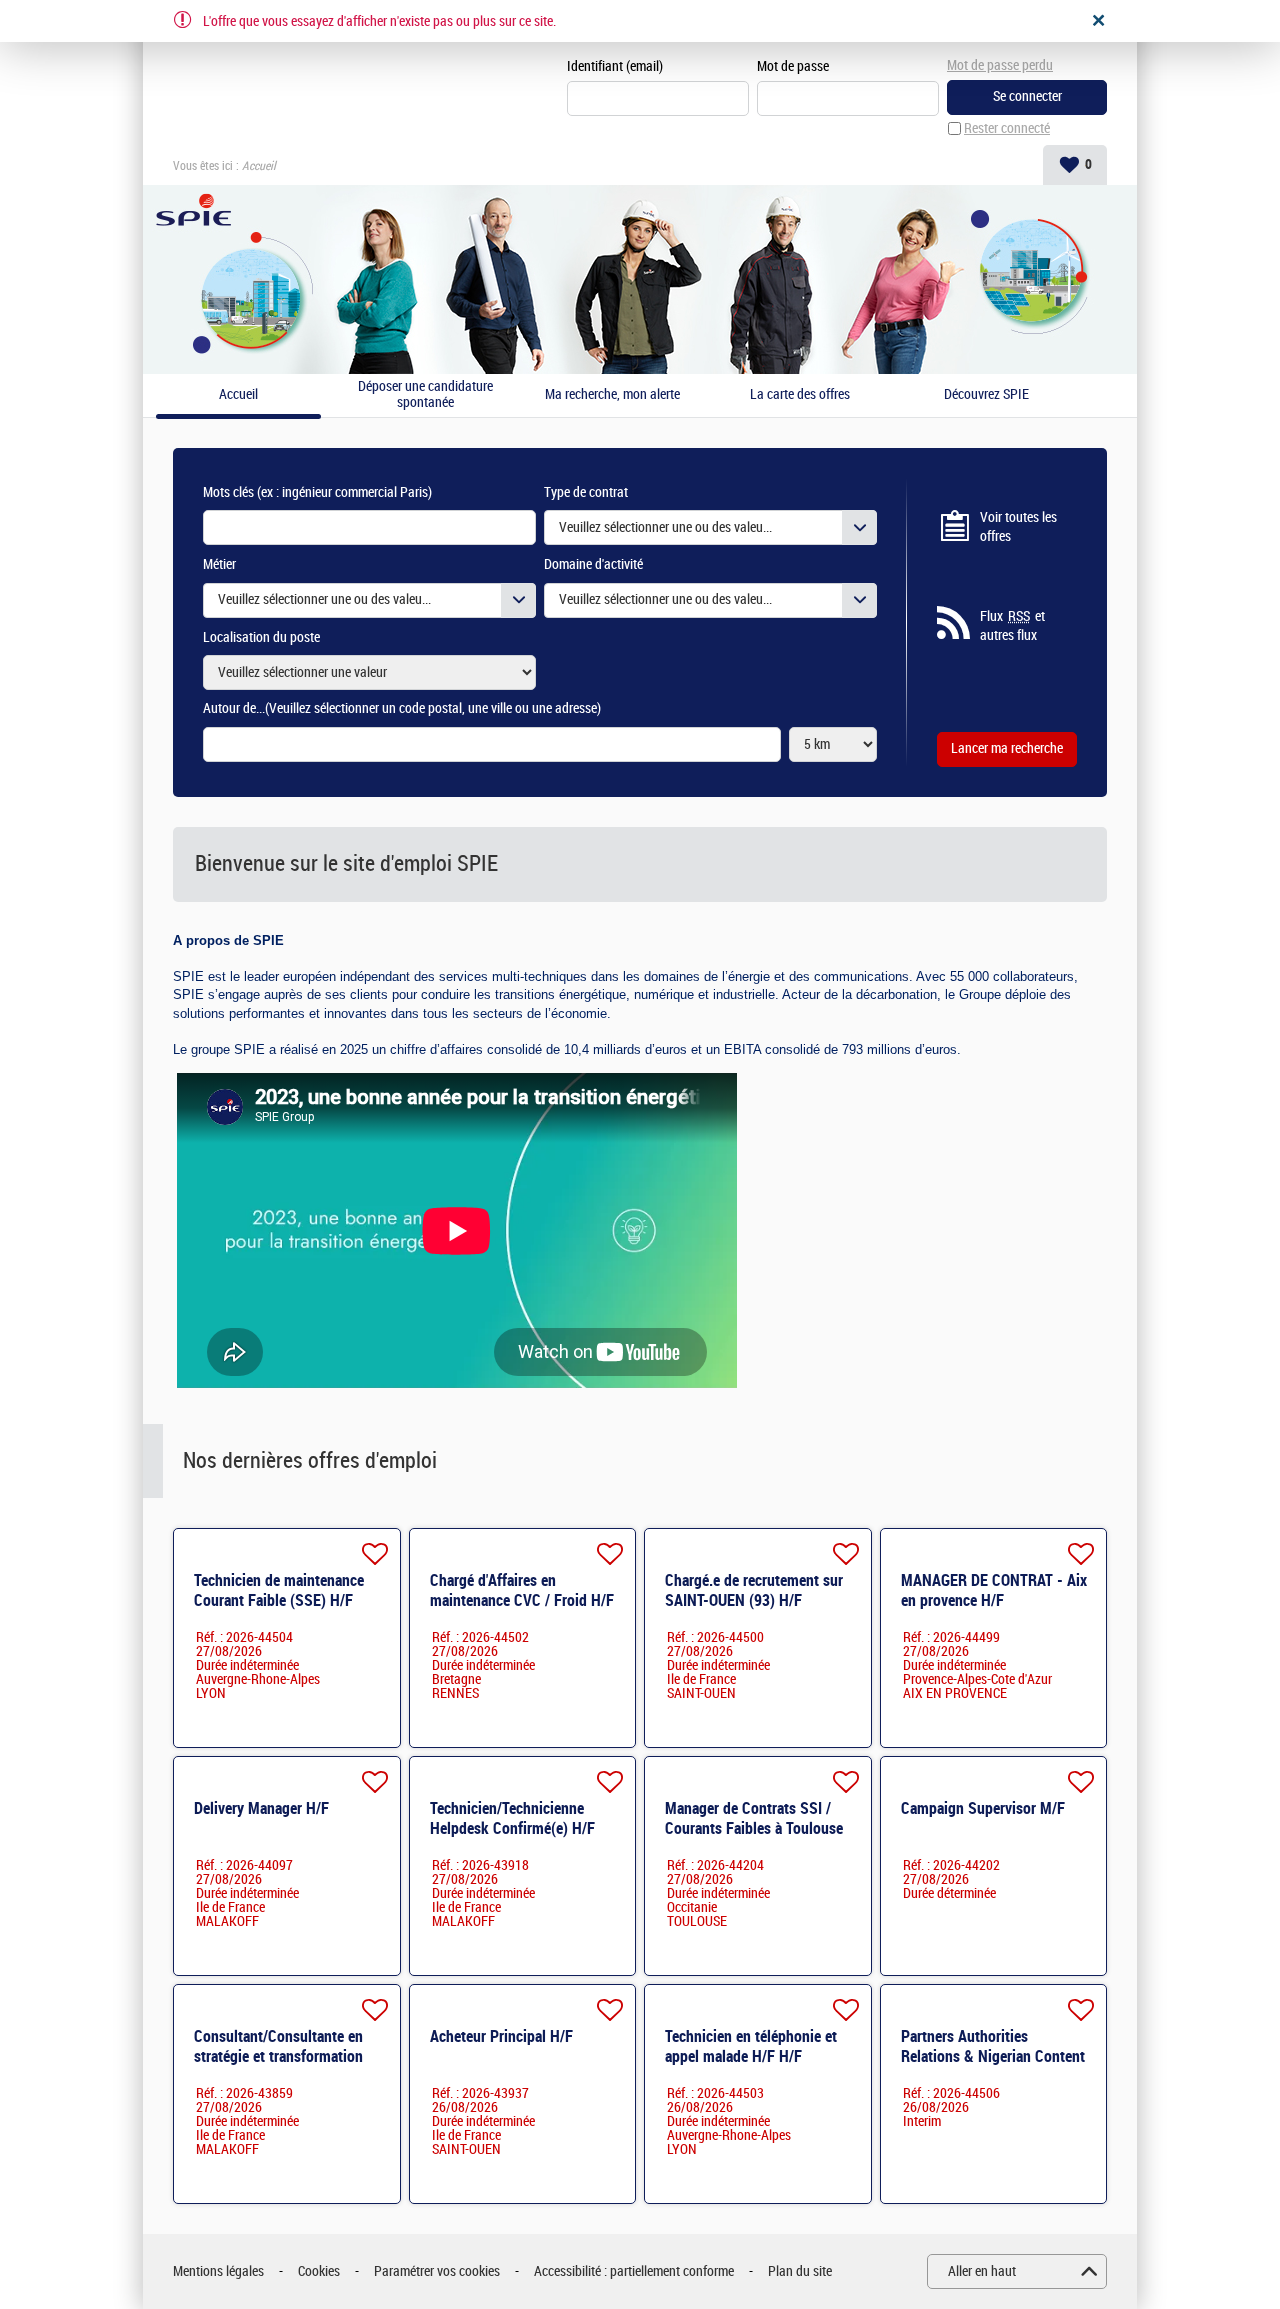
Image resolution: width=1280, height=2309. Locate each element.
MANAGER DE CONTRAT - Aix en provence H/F (994, 1590)
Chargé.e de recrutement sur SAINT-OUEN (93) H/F (754, 1590)
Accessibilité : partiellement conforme (634, 2271)
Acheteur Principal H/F (501, 2036)
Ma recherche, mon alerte (612, 395)
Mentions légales (218, 2271)
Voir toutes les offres (1018, 527)
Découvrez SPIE (986, 395)
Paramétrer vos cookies (437, 2271)
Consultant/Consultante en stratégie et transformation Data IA (278, 2056)
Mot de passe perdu (1000, 65)
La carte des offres (800, 395)
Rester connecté (1007, 128)
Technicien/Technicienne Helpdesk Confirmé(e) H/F (512, 1818)
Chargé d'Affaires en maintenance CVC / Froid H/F (522, 1590)
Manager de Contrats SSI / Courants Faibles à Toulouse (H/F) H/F (754, 1828)
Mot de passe (793, 66)
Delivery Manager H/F (261, 1808)
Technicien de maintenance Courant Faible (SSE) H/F (279, 1590)
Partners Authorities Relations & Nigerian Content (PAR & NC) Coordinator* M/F (994, 2056)
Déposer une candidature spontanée (425, 395)
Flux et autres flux (1012, 626)
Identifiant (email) (615, 66)
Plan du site (800, 2271)
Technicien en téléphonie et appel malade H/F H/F (751, 2046)
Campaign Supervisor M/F (983, 1808)
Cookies (319, 2271)
